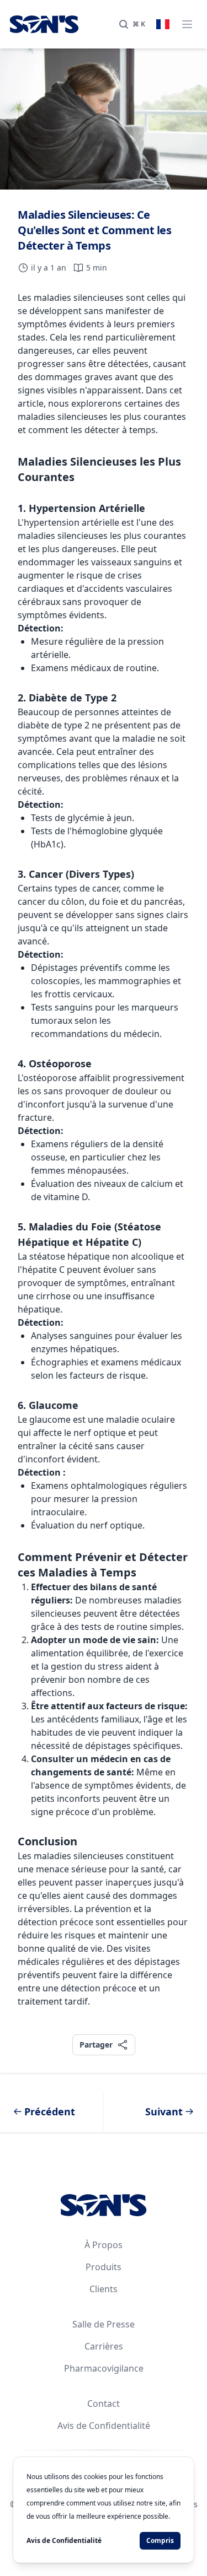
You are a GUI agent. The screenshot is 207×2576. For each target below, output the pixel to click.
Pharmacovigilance (104, 2368)
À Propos (104, 2245)
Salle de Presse (104, 2324)
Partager (96, 2044)
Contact (104, 2404)
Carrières (104, 2346)
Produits (104, 2267)
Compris (160, 2540)
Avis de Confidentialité (104, 2426)
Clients (104, 2289)
